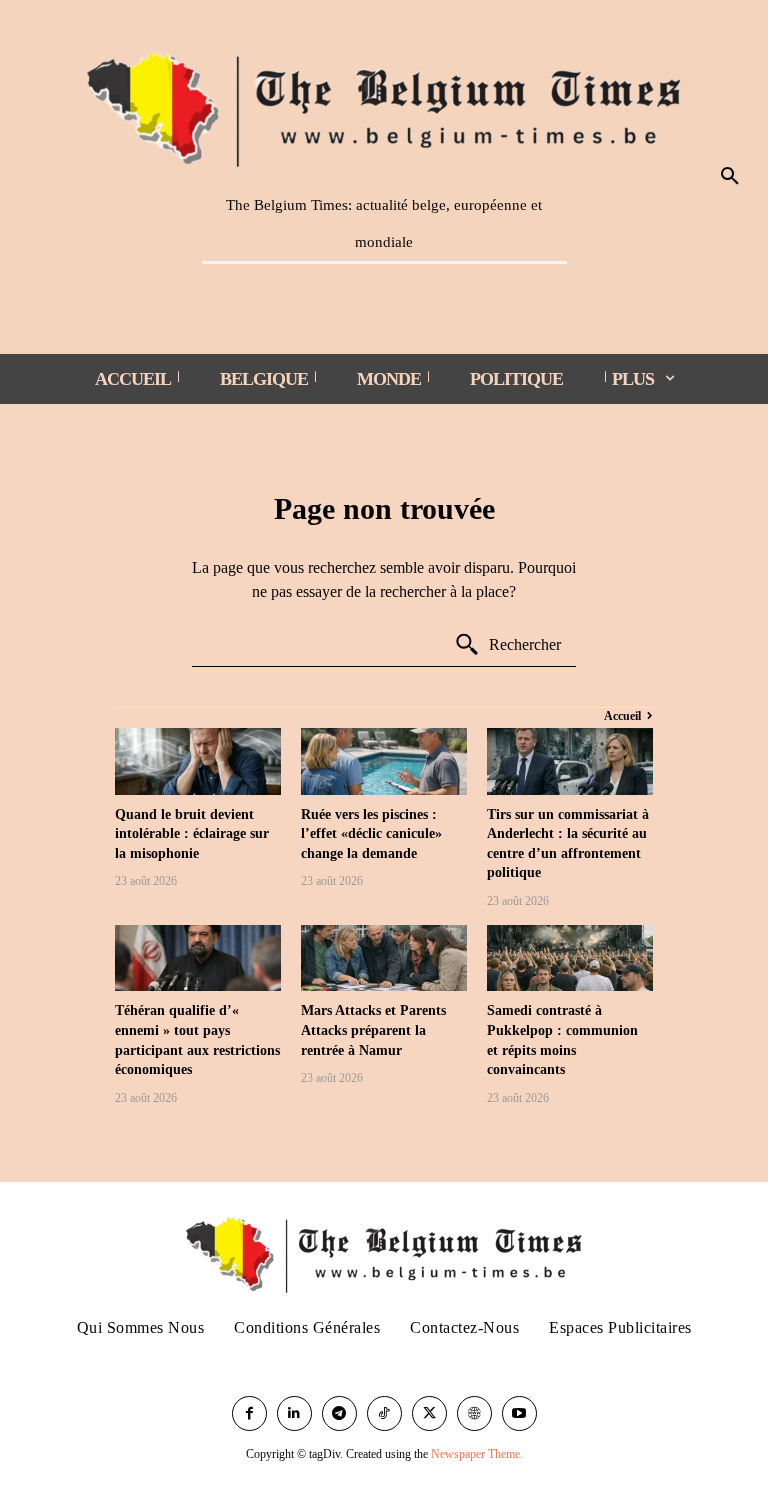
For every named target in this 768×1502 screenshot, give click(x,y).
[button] (730, 177)
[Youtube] (519, 1413)
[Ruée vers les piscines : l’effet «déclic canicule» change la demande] (384, 761)
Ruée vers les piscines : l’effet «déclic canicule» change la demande (371, 834)
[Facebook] (249, 1413)
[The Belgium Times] (384, 106)
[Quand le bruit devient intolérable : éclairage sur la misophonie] (198, 761)
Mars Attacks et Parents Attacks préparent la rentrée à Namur (373, 1030)
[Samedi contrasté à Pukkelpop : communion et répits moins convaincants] (570, 958)
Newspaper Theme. (477, 1454)
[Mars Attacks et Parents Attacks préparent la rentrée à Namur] (384, 958)
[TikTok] (384, 1413)
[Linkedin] (294, 1413)
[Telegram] (339, 1413)
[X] (429, 1413)
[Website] (474, 1413)
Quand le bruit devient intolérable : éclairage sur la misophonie (192, 834)
